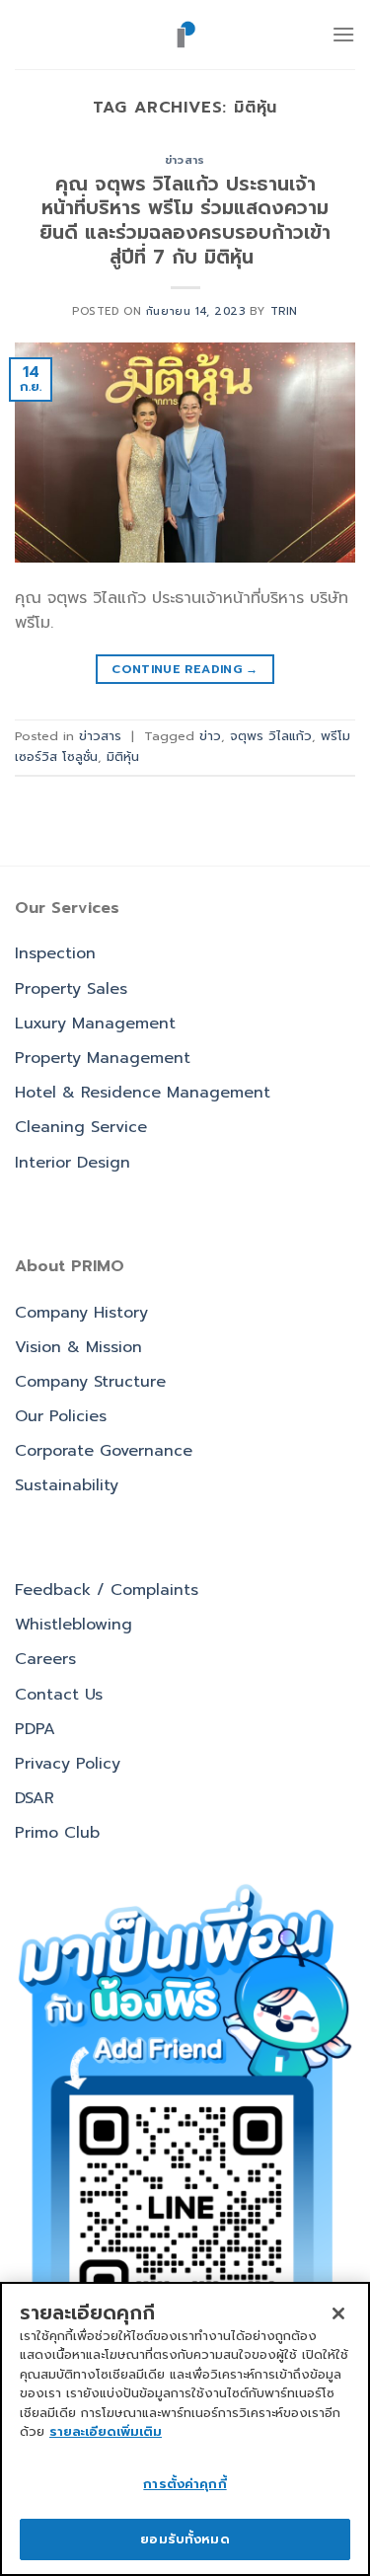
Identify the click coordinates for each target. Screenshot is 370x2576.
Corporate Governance (104, 1451)
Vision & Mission (78, 1347)
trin (284, 311)
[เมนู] (343, 34)
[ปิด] (338, 2313)
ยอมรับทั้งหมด (185, 2539)
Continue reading (185, 669)
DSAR (35, 1798)
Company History (81, 1313)
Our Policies (61, 1416)
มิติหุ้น (123, 757)
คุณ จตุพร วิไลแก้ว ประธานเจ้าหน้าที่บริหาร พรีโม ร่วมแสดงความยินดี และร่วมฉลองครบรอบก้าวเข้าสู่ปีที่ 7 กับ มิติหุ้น (185, 221)
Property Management (103, 1058)
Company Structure (90, 1382)
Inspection (55, 953)
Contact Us (59, 1695)
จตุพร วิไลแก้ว (271, 736)
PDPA (35, 1729)
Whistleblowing (74, 1625)
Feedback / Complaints (107, 1590)
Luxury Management (95, 1023)
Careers (45, 1659)
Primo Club (57, 1833)
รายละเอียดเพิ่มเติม (106, 2431)
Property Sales (71, 989)
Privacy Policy (68, 1764)
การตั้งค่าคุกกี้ (185, 2484)
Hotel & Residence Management (143, 1093)
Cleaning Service (81, 1127)
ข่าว (210, 736)
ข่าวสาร (185, 160)
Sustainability (67, 1485)
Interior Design (73, 1163)
